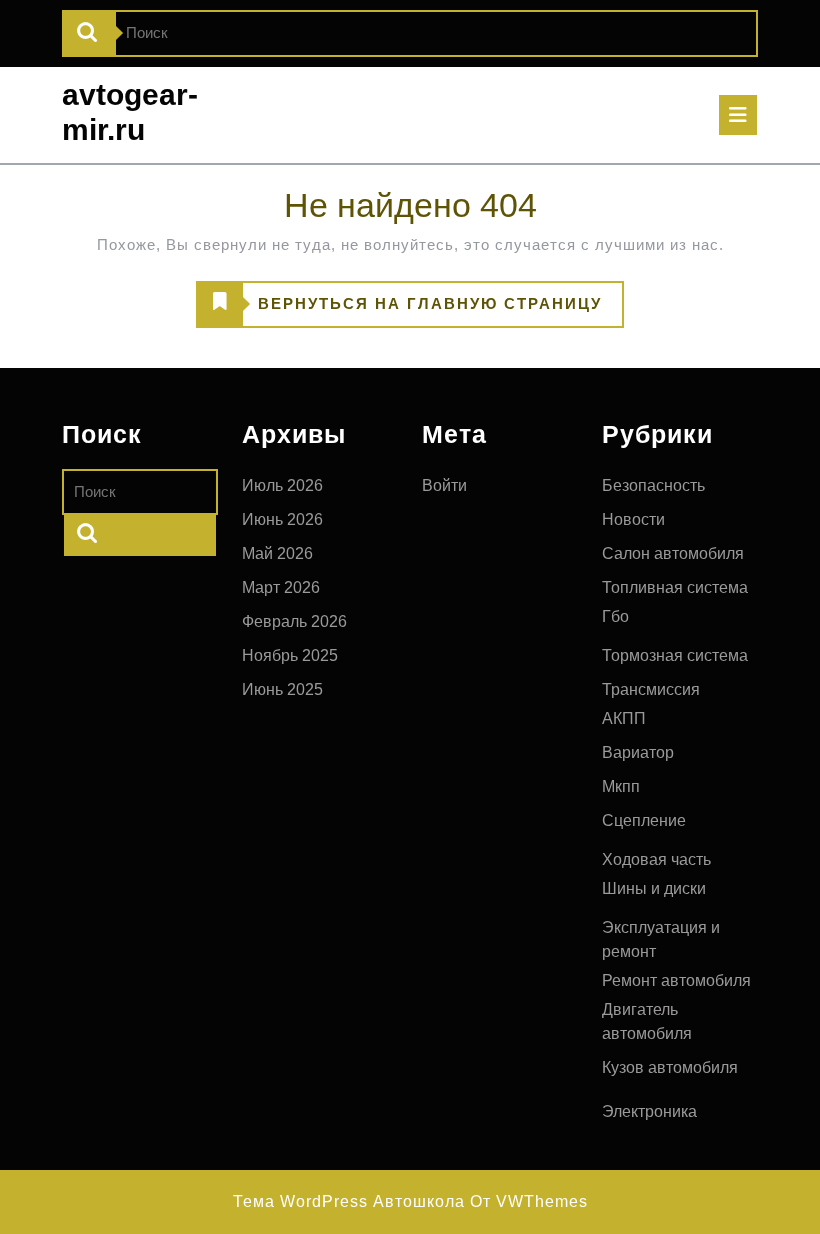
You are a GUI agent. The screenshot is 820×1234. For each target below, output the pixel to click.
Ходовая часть (656, 859)
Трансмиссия (651, 689)
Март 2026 (281, 587)
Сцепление (644, 820)
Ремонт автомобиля (676, 980)
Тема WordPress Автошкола (349, 1201)
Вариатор (638, 752)
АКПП (624, 718)
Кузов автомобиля (670, 1067)
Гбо (615, 616)
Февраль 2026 (294, 621)
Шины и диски (654, 888)
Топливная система (675, 587)
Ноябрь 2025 (290, 655)
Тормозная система (675, 655)
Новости (633, 519)
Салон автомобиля (673, 553)
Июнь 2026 (282, 519)
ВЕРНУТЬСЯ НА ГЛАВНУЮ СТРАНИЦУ (399, 310)
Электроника (649, 1111)
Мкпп (621, 786)
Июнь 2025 (282, 689)
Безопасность (653, 485)
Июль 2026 (282, 485)
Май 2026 (277, 553)
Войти (444, 485)
